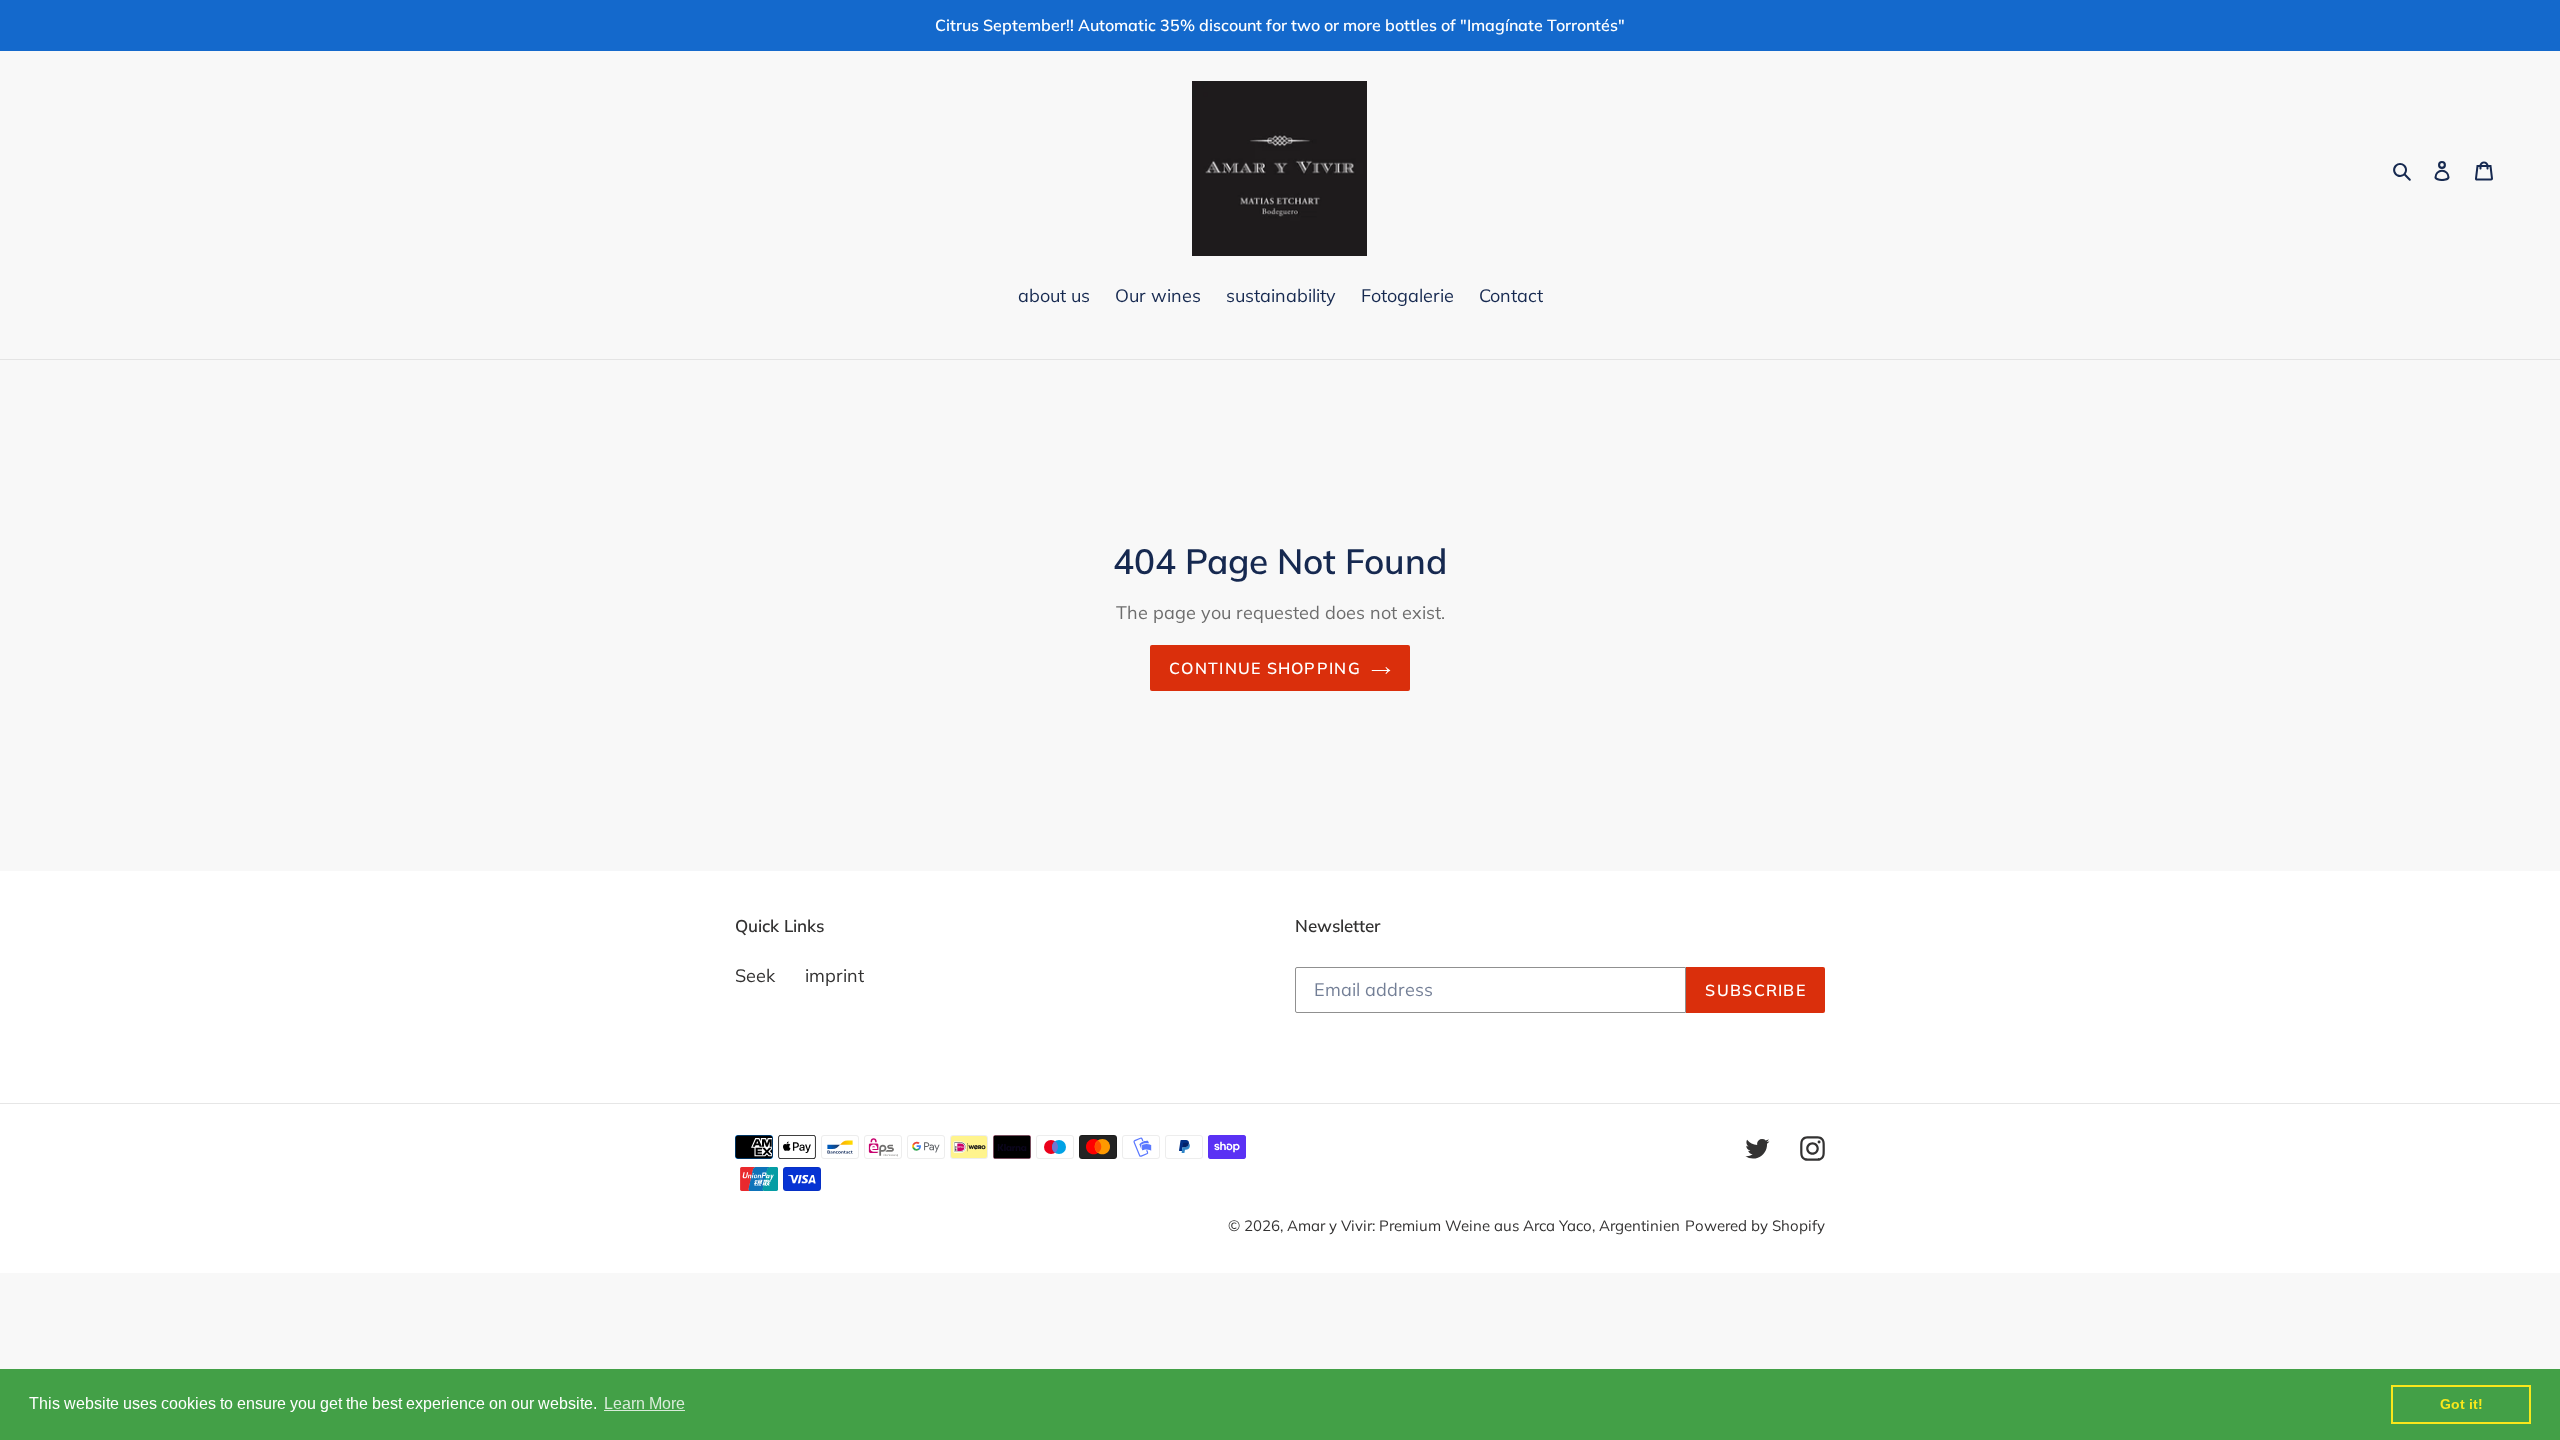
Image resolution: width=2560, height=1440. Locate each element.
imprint (834, 975)
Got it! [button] (2461, 1404)
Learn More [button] (644, 1403)
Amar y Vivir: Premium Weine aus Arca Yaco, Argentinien (1483, 1225)
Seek (755, 975)
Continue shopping (1265, 668)
